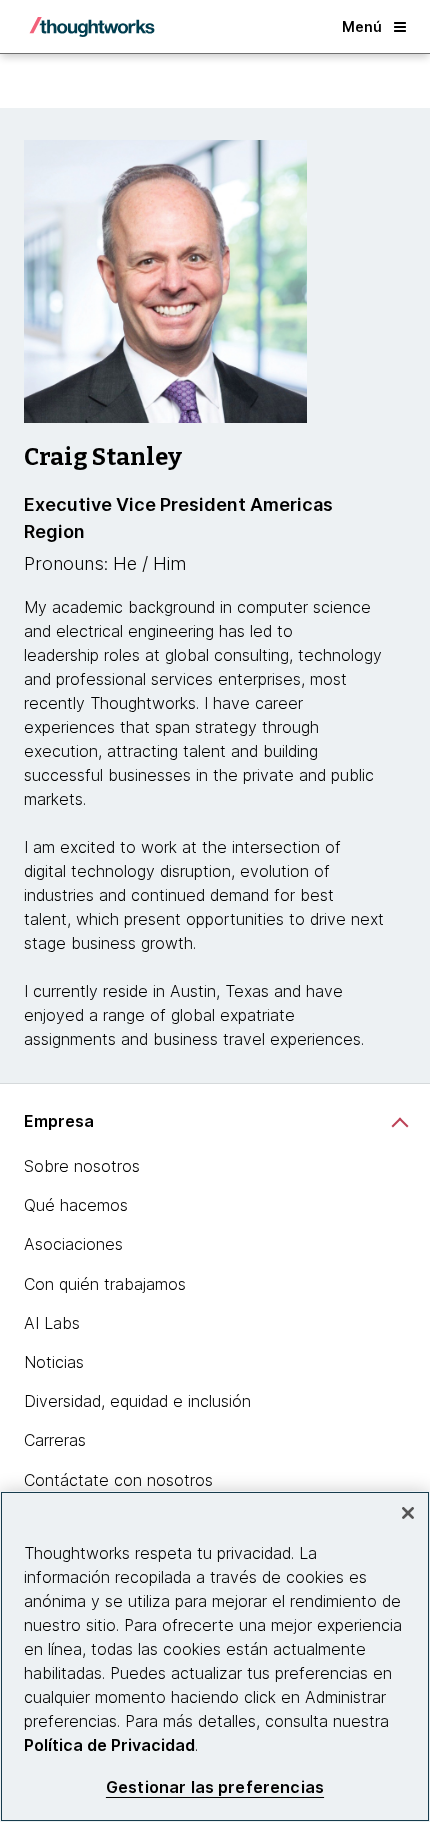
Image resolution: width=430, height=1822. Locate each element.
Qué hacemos (76, 1205)
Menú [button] (362, 26)
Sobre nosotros (82, 1166)
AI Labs (52, 1323)
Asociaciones (73, 1244)
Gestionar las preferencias (215, 1787)
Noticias (54, 1362)
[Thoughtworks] (92, 27)
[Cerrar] (408, 1513)
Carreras (55, 1440)
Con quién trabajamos (105, 1284)
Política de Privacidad (109, 1745)
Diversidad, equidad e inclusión (137, 1401)
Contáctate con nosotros (118, 1480)
